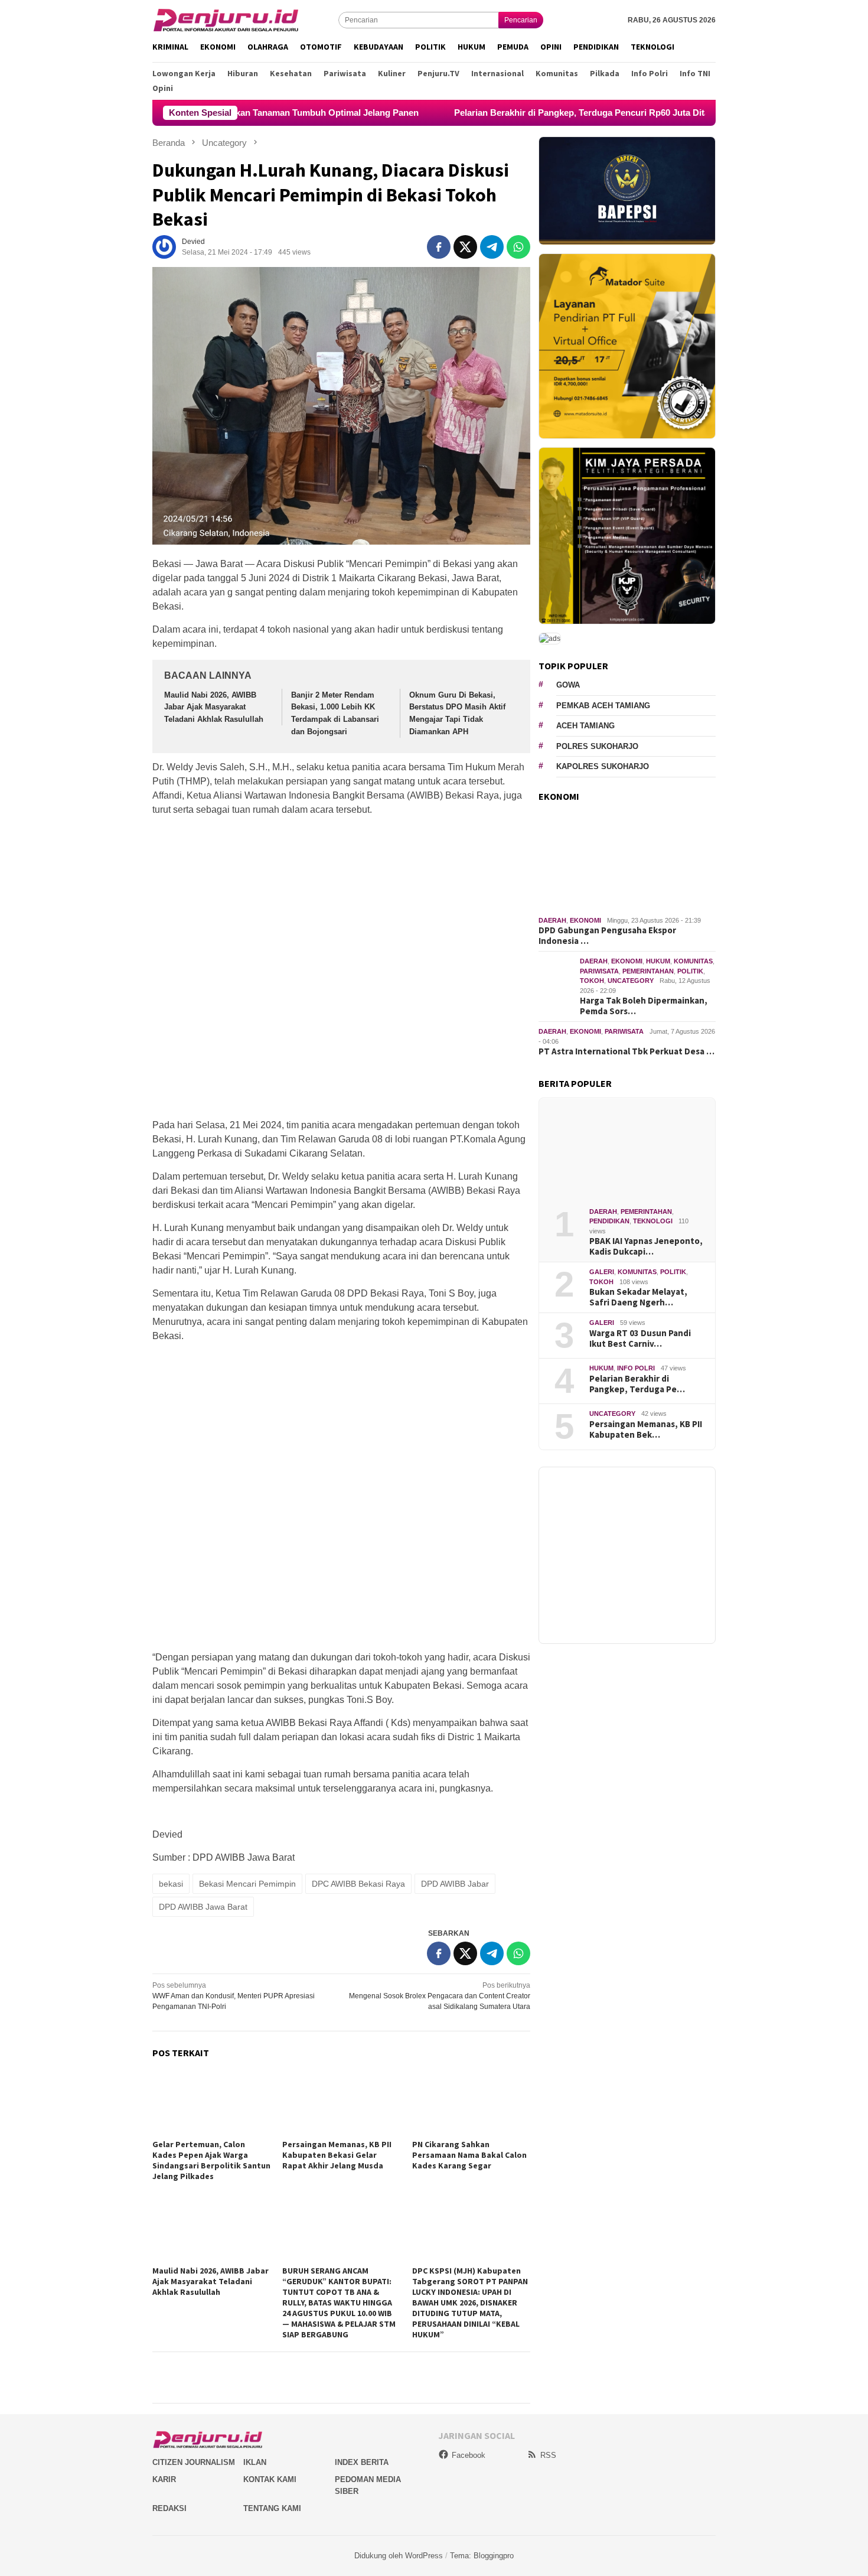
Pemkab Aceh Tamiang (603, 706)
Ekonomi (585, 920)
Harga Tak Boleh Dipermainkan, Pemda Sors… (644, 1006)
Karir (164, 2479)
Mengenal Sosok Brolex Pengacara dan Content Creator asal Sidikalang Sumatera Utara (440, 1996)
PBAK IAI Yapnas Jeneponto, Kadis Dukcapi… (646, 1246)
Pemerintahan (648, 971)
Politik (690, 971)
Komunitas (693, 961)
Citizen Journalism (194, 2462)
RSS (548, 2455)
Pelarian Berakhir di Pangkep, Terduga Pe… (637, 1383)
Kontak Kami (270, 2479)
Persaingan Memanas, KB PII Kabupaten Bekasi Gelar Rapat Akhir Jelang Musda (337, 2155)
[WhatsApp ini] (518, 247)
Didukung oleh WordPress (399, 2556)
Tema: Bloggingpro (482, 2556)
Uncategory (631, 981)
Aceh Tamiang (585, 726)
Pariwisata (599, 971)
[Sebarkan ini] (439, 247)
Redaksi (169, 2508)
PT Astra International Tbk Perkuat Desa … (626, 1051)
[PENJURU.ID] (226, 19)
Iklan (255, 2462)
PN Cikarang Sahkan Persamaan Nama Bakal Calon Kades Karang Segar (469, 2155)
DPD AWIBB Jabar (455, 1884)
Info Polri (636, 1368)
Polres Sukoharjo (597, 746)
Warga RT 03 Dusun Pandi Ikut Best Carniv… (640, 1338)
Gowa (568, 685)
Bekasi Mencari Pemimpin (247, 1884)
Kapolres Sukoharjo (603, 766)
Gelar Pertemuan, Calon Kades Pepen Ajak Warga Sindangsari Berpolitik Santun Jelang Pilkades (211, 2160)
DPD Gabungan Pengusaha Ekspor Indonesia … (607, 936)
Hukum (658, 961)
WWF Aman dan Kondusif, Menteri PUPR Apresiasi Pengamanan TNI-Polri (234, 1996)
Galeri (602, 1272)
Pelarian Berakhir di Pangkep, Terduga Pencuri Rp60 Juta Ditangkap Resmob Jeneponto (546, 113)
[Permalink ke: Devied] (164, 246)
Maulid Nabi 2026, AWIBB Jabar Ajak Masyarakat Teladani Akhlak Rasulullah (214, 707)
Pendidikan (609, 1221)
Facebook (469, 2455)
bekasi (171, 1884)
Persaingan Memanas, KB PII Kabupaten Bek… (646, 1429)
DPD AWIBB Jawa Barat (203, 1907)
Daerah (552, 920)
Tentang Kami (272, 2508)
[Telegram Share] (492, 247)
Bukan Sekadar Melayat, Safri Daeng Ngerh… (638, 1297)
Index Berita (362, 2462)
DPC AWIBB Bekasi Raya (358, 1884)
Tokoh (592, 981)
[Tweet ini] (465, 247)
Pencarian (521, 20)
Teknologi (653, 1221)
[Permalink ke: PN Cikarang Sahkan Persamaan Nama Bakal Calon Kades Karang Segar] (471, 2103)
